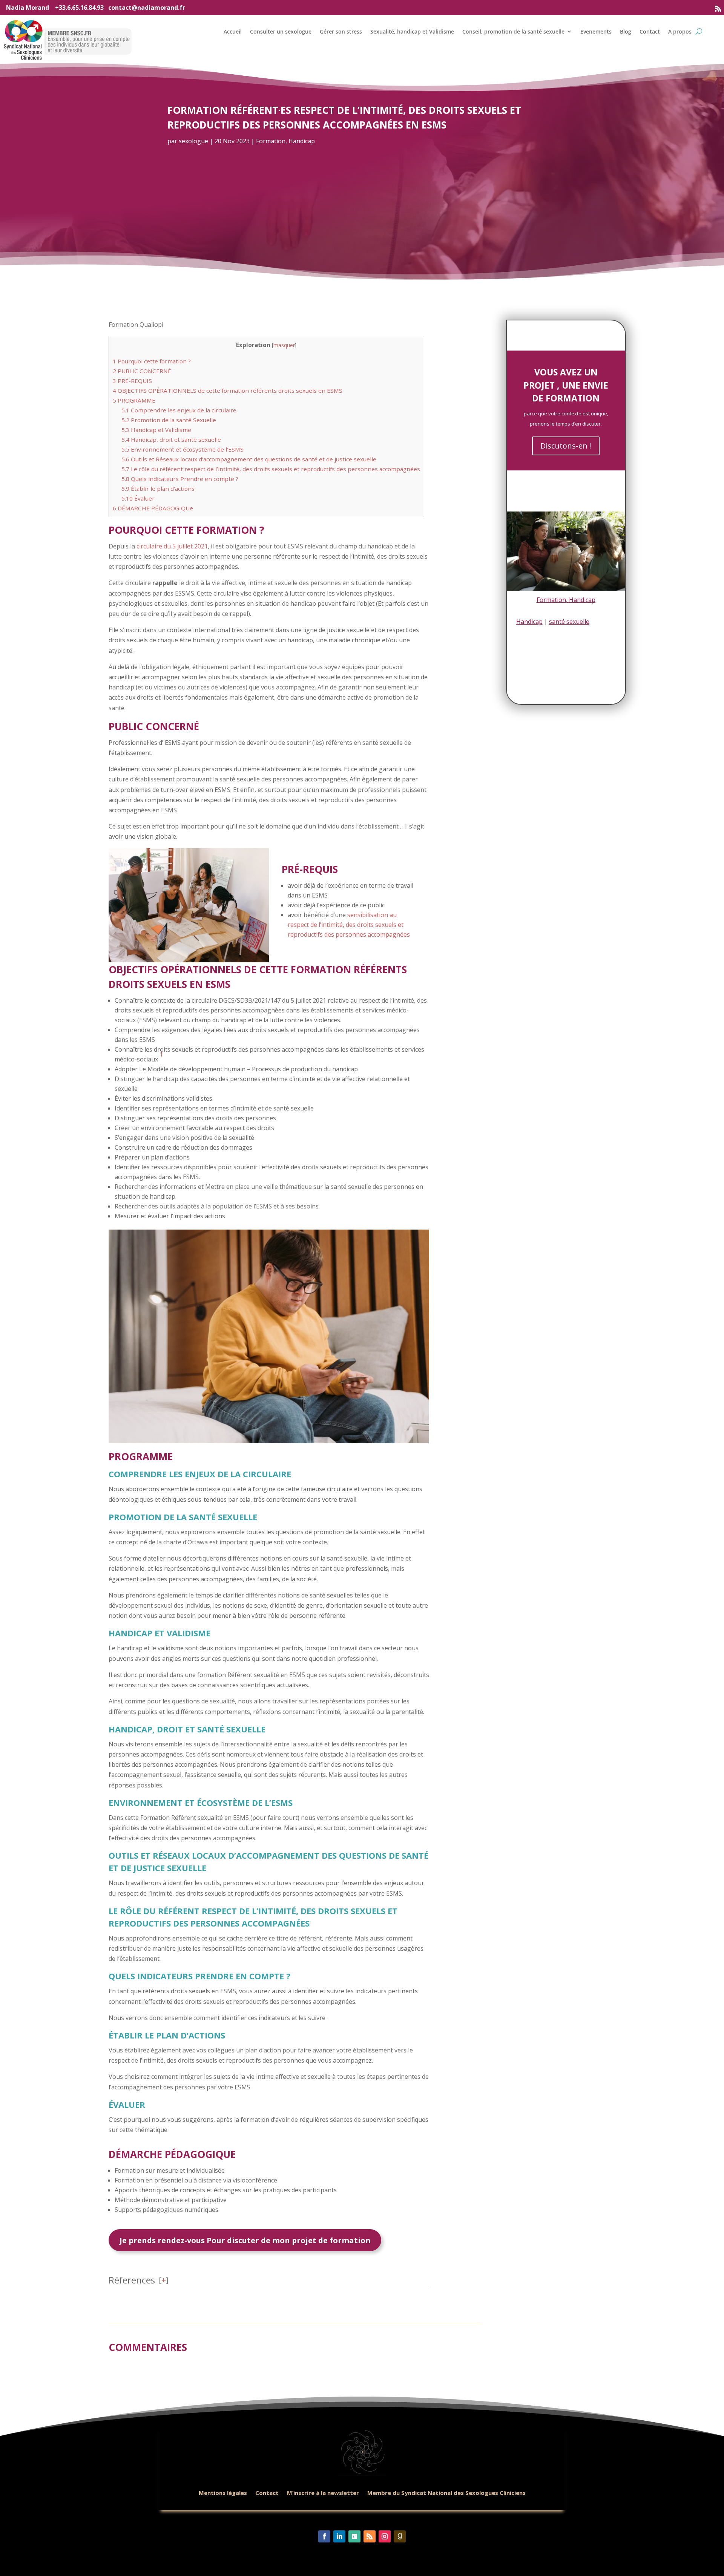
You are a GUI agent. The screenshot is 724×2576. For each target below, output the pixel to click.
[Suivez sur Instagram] (385, 2536)
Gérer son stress (341, 31)
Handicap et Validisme (156, 430)
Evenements (596, 31)
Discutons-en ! (566, 446)
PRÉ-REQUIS (132, 381)
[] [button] (163, 2280)
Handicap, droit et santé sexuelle (171, 440)
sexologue (193, 141)
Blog (626, 31)
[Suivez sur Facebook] (324, 2536)
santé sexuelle (569, 622)
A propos (680, 31)
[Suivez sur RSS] (718, 9)
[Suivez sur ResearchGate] (354, 2536)
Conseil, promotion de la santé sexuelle (513, 31)
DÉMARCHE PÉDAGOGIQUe (153, 508)
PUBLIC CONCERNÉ (142, 371)
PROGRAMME (134, 400)
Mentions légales (223, 2493)
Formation (271, 141)
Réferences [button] (132, 2280)
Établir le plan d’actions (158, 489)
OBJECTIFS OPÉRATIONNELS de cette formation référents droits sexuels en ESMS (228, 391)
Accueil (233, 31)
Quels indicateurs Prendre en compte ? (180, 479)
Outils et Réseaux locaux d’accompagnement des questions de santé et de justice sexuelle (249, 459)
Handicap (302, 141)
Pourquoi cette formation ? (152, 361)
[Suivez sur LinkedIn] (339, 2536)
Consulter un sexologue (281, 31)
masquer (284, 345)
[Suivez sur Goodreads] (400, 2536)
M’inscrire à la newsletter (323, 2493)
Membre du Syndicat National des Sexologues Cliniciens (446, 2493)
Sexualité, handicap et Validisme (412, 31)
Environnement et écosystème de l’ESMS (183, 449)
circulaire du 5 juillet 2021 (172, 546)
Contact (650, 31)
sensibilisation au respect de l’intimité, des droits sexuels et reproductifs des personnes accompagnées (349, 925)
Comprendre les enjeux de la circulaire (179, 410)
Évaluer (138, 498)
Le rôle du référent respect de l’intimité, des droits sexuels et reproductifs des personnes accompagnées (271, 469)
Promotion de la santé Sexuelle (169, 420)
